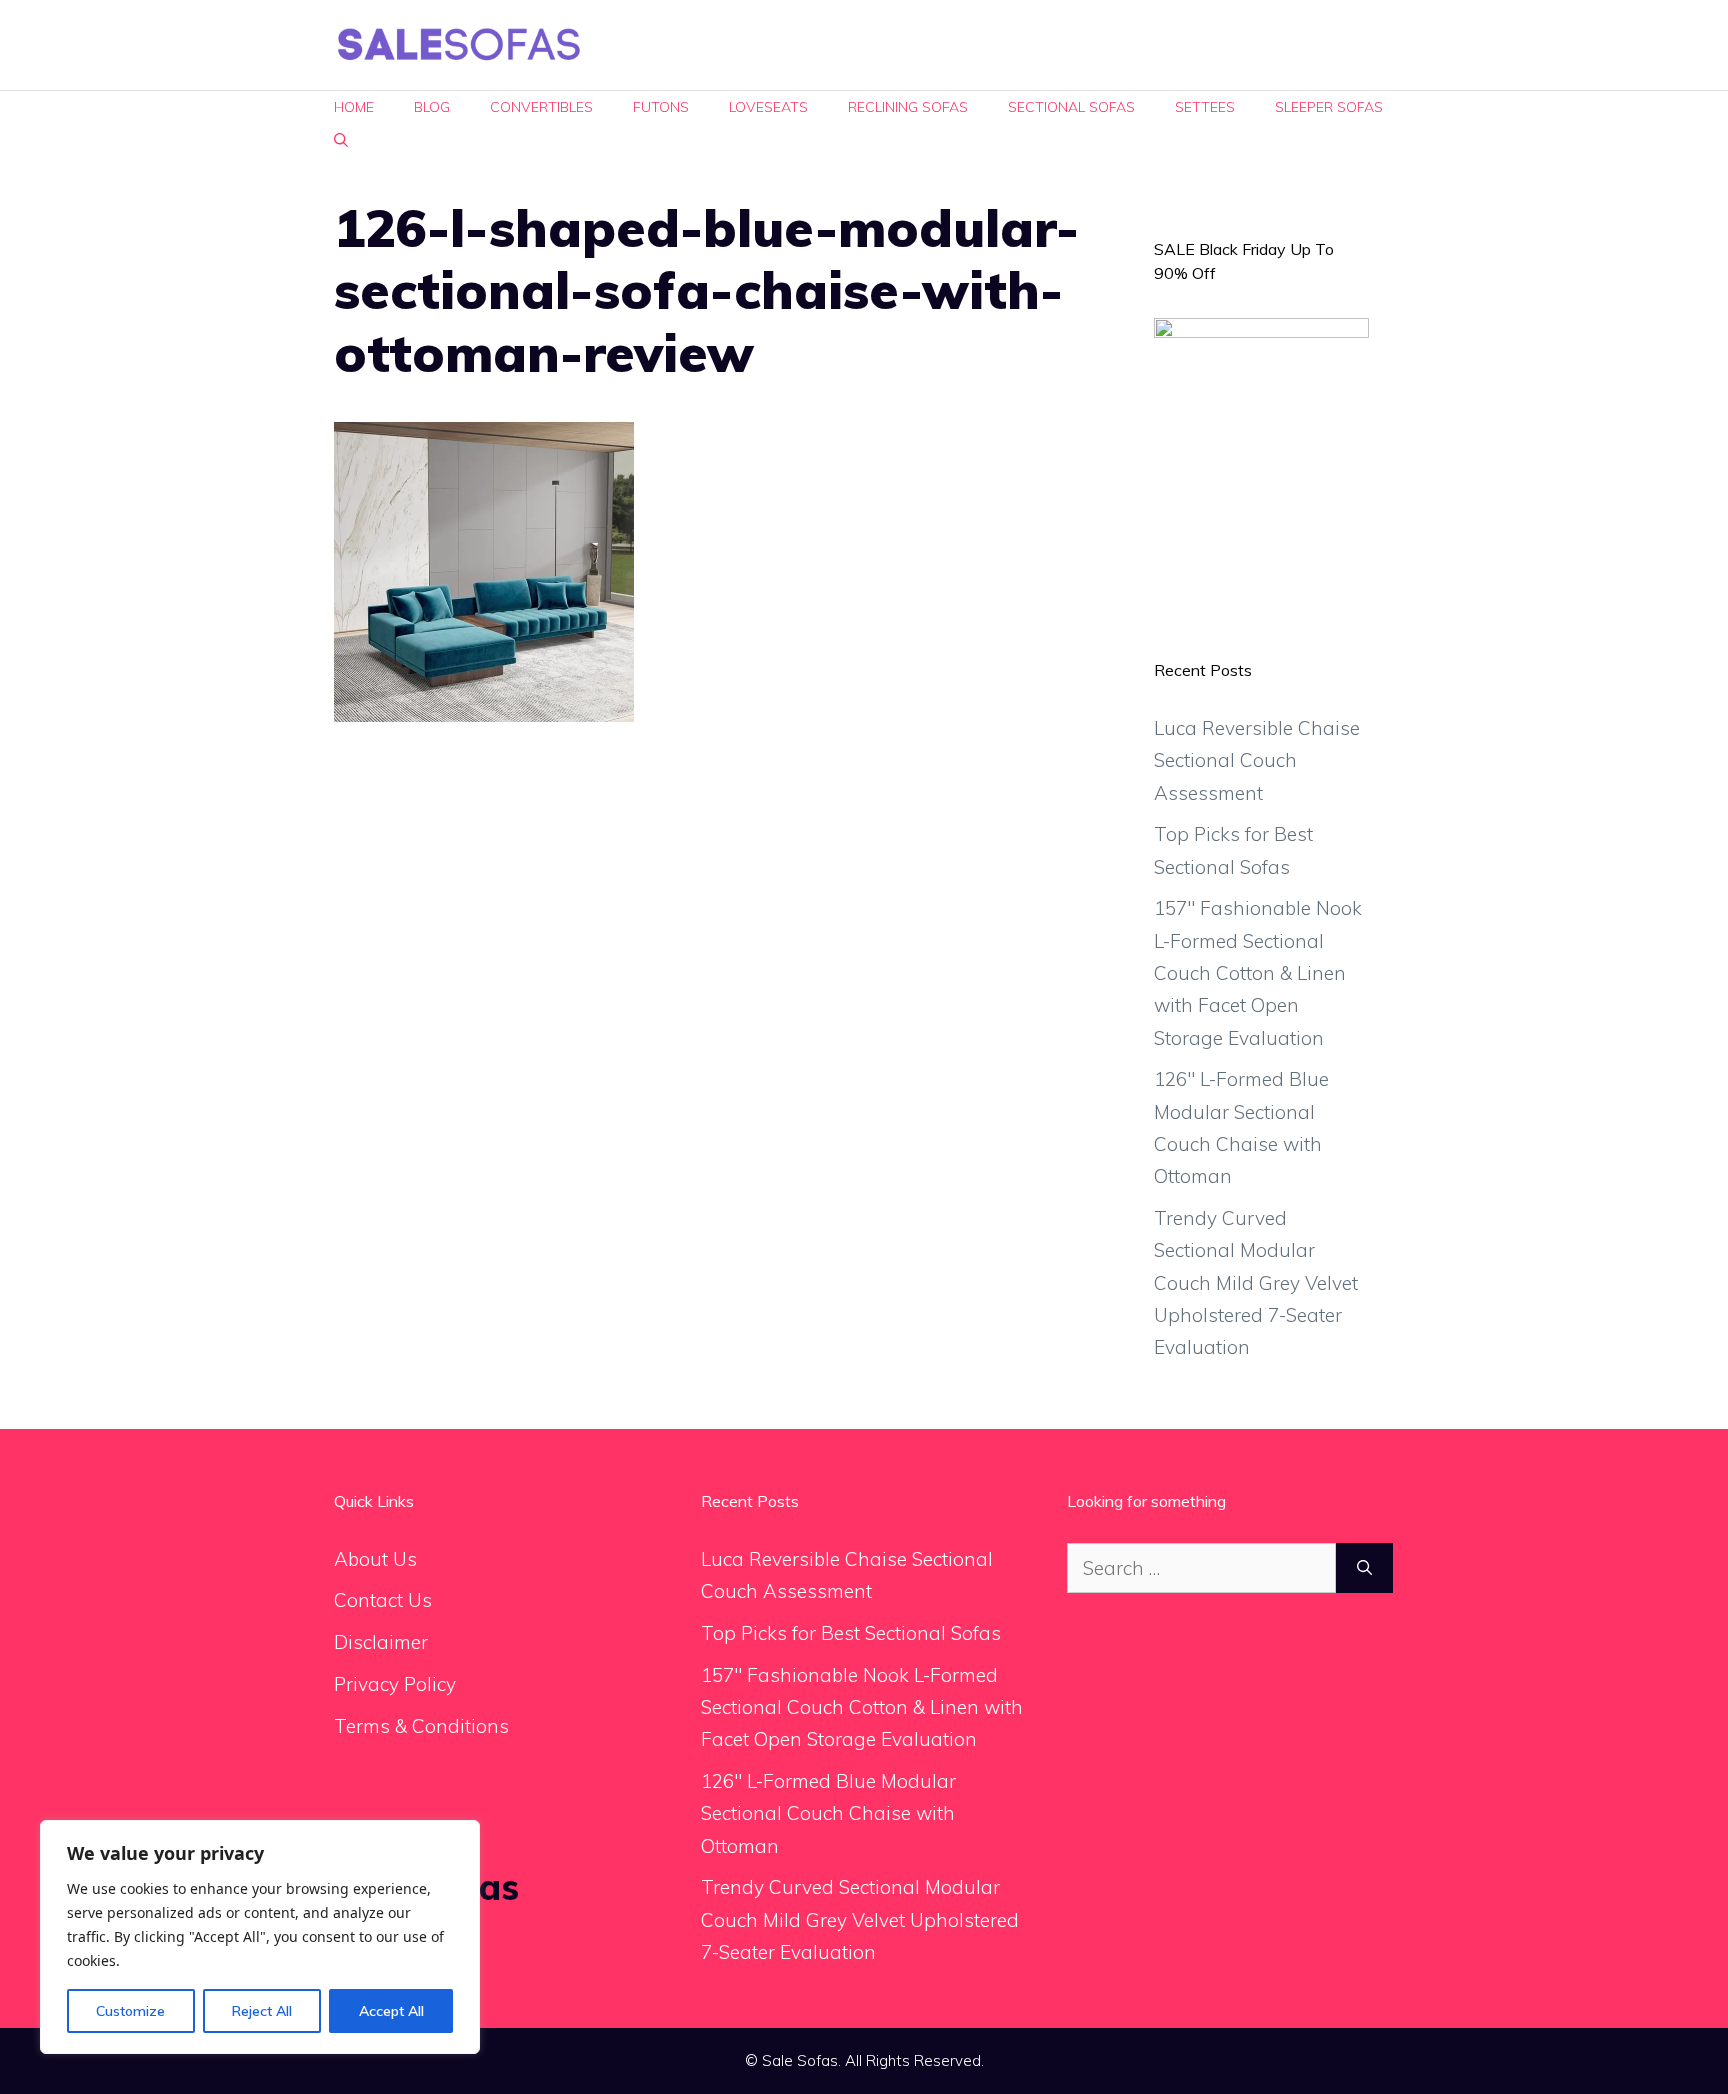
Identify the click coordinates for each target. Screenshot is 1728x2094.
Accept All (391, 2011)
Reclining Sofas (908, 107)
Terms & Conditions (421, 1726)
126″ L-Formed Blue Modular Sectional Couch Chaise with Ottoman (828, 1813)
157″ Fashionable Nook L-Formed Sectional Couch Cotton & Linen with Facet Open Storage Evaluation (1258, 972)
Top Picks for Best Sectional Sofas (851, 1633)
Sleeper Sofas (1329, 107)
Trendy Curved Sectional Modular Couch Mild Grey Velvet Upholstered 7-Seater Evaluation (1256, 1282)
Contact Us (383, 1600)
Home (354, 107)
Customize (130, 2011)
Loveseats (768, 107)
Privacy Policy (395, 1684)
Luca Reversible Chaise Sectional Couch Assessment (1257, 760)
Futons (661, 107)
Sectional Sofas (1071, 107)
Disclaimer (381, 1642)
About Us (375, 1559)
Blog (432, 107)
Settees (1205, 107)
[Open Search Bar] (341, 140)
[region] (260, 1937)
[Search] (1364, 1568)
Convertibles (541, 107)
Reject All (262, 2011)
